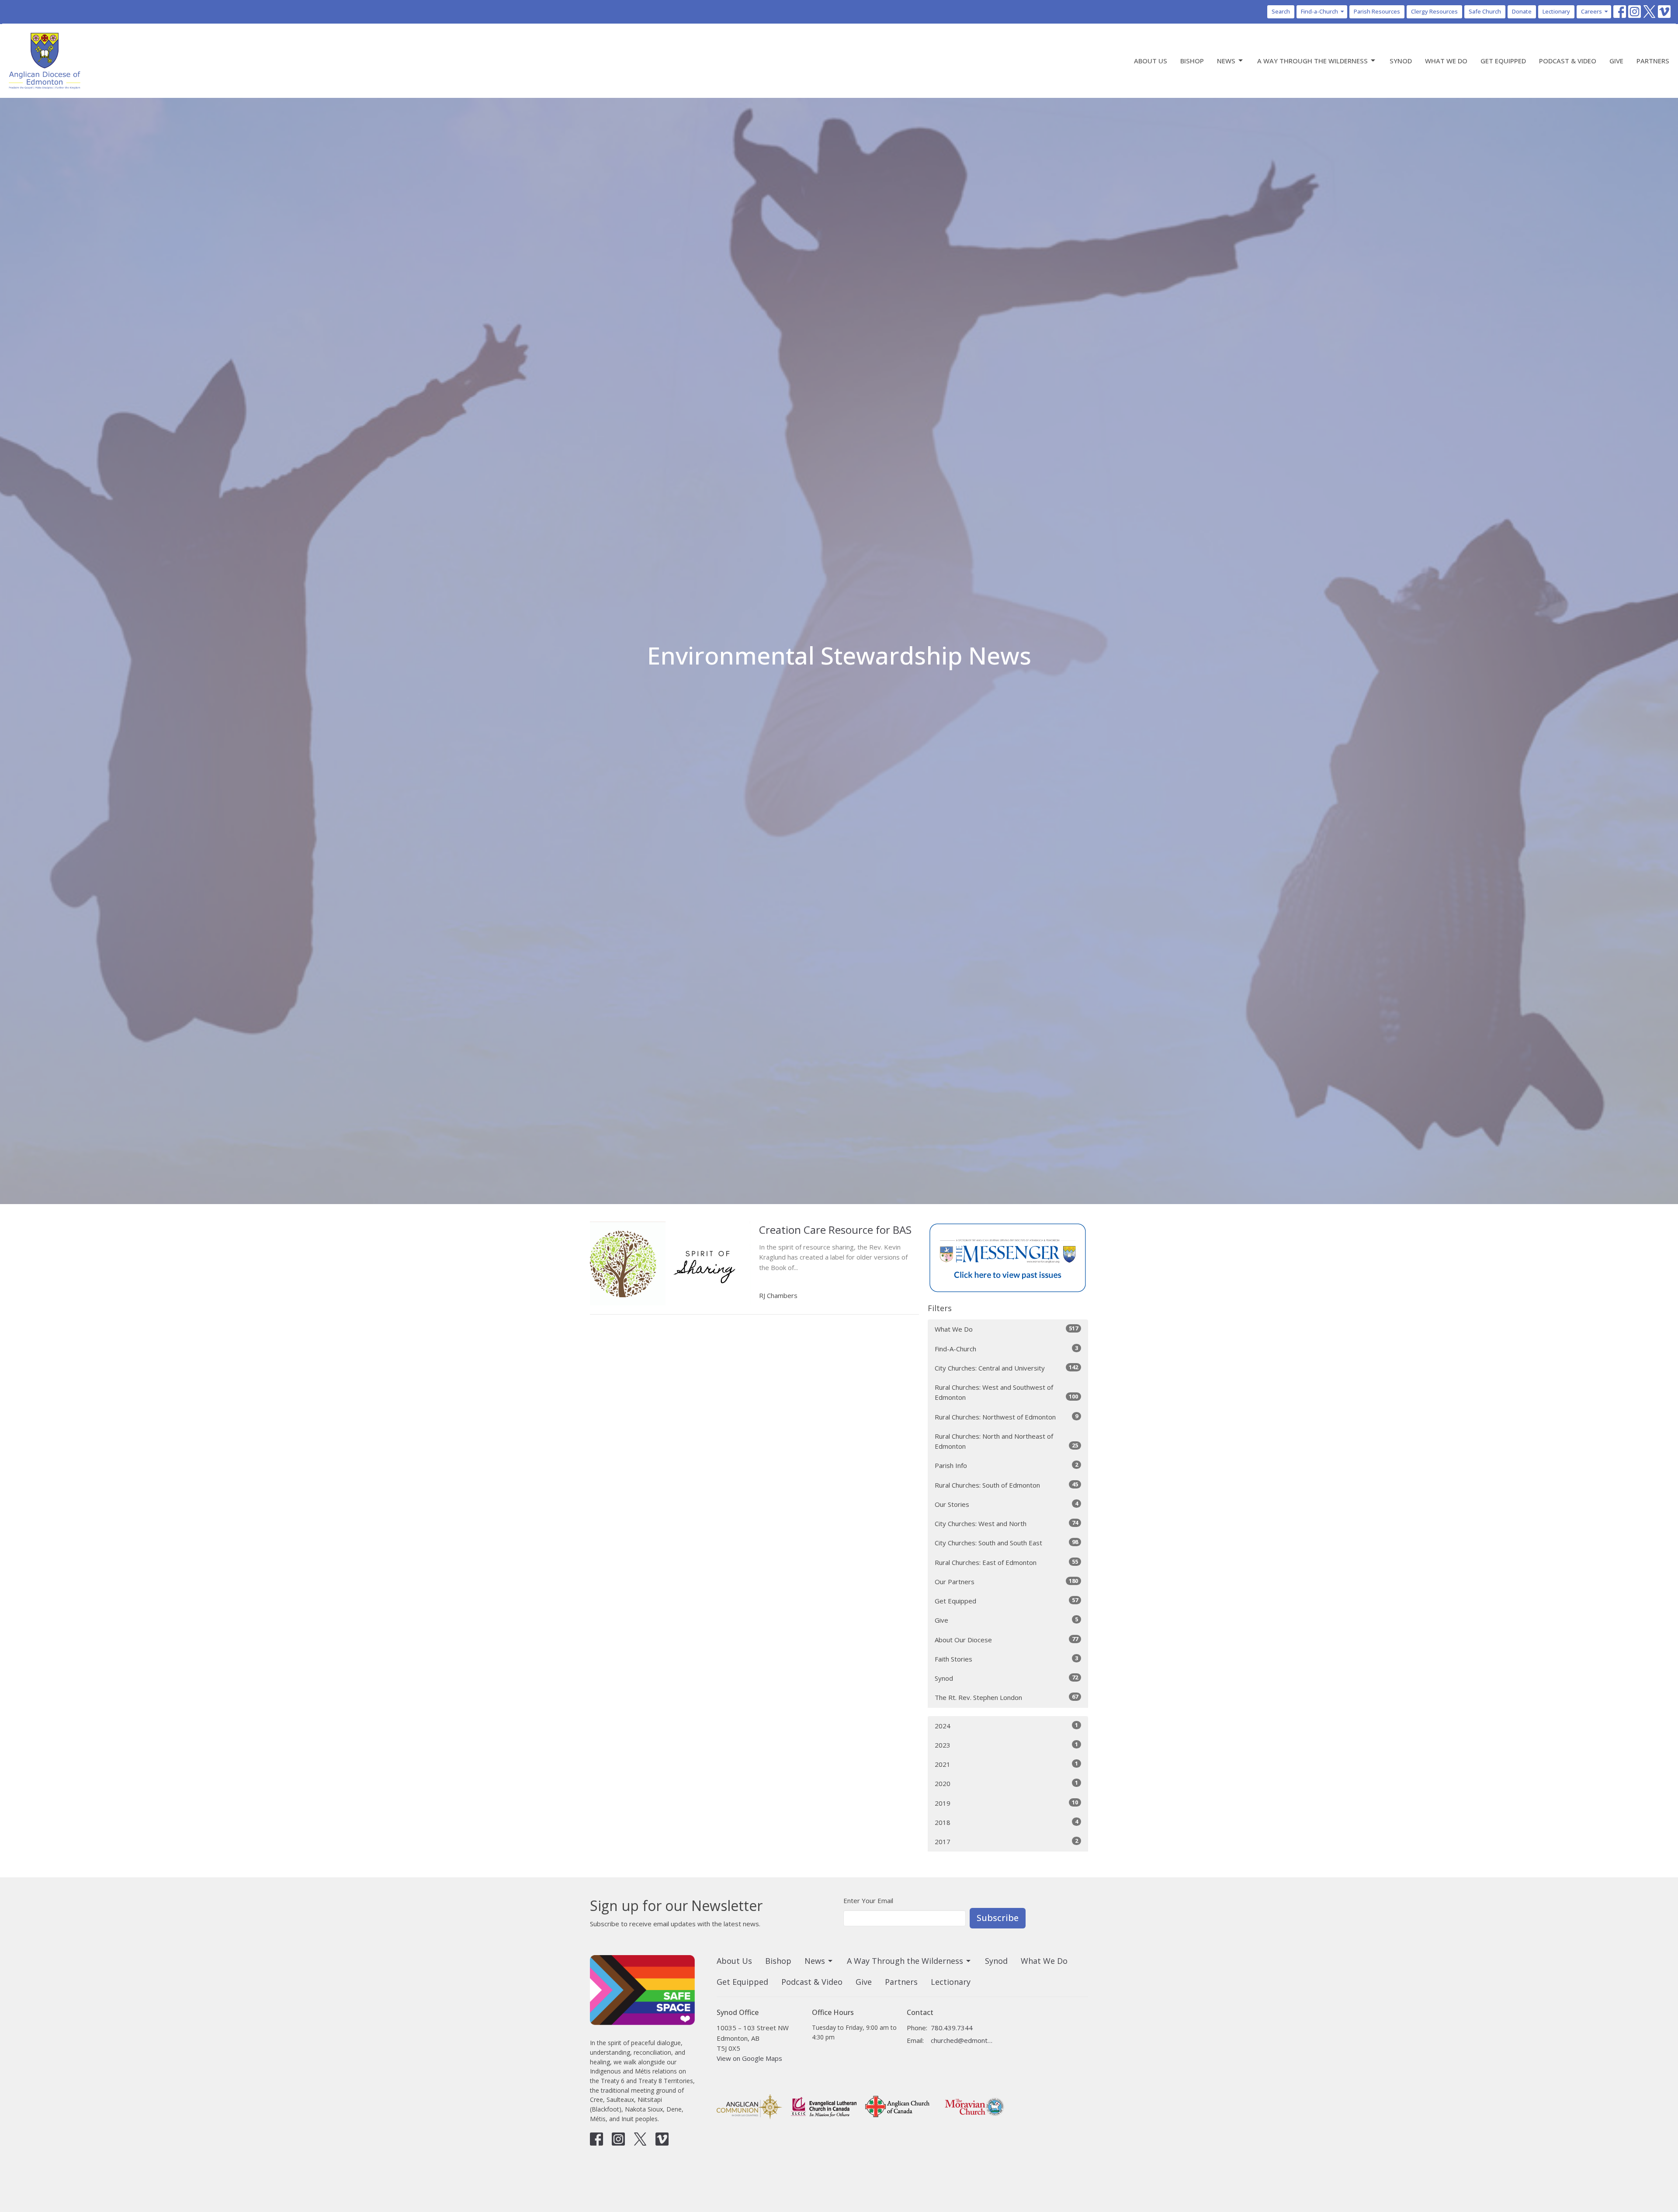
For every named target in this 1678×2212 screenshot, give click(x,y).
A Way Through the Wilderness (1312, 61)
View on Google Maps (749, 2058)
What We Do (1446, 61)
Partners (1653, 61)
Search (1281, 11)
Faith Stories (1006, 1659)
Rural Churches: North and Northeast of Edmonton (1006, 1441)
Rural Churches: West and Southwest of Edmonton (1006, 1392)
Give (1616, 61)
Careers (1591, 11)
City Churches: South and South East (1006, 1542)
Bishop (1192, 61)
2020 (1006, 1783)
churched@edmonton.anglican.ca (962, 2040)
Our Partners (1006, 1581)
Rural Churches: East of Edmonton (1006, 1562)
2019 (1006, 1803)
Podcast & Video (1568, 61)
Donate (1522, 11)
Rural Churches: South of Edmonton (1006, 1485)
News (1226, 61)
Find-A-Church (1006, 1348)
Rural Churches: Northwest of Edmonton (1006, 1417)
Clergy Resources (1434, 11)
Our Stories (1006, 1504)
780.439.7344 (952, 2028)
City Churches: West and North (1006, 1523)
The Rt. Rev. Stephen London (1006, 1697)
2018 (1006, 1822)
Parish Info (1006, 1465)
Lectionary (1556, 11)
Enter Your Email (868, 1900)
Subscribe (998, 1918)
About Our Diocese (1006, 1639)
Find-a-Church (1319, 11)
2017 (1006, 1841)
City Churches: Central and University (1006, 1368)
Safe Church (1485, 11)
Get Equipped (1503, 61)
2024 (1006, 1726)
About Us (1151, 61)
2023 (1006, 1745)
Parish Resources (1377, 11)
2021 (1006, 1764)
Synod (1401, 61)
